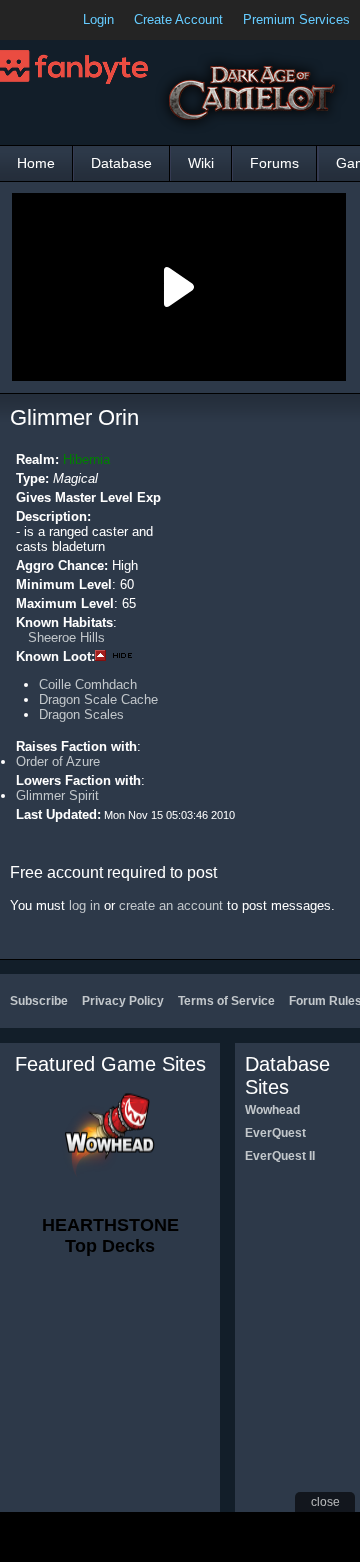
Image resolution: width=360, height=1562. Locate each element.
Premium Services (296, 19)
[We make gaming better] (64, 20)
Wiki (201, 163)
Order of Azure (58, 761)
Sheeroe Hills (66, 637)
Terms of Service (226, 1001)
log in (84, 905)
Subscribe (39, 1001)
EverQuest (275, 1133)
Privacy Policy (123, 1001)
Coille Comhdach (88, 684)
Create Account (178, 19)
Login (98, 19)
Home (36, 163)
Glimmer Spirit (57, 795)
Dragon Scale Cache (98, 699)
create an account (171, 905)
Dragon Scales (81, 714)
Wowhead (272, 1110)
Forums (274, 163)
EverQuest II (280, 1156)
